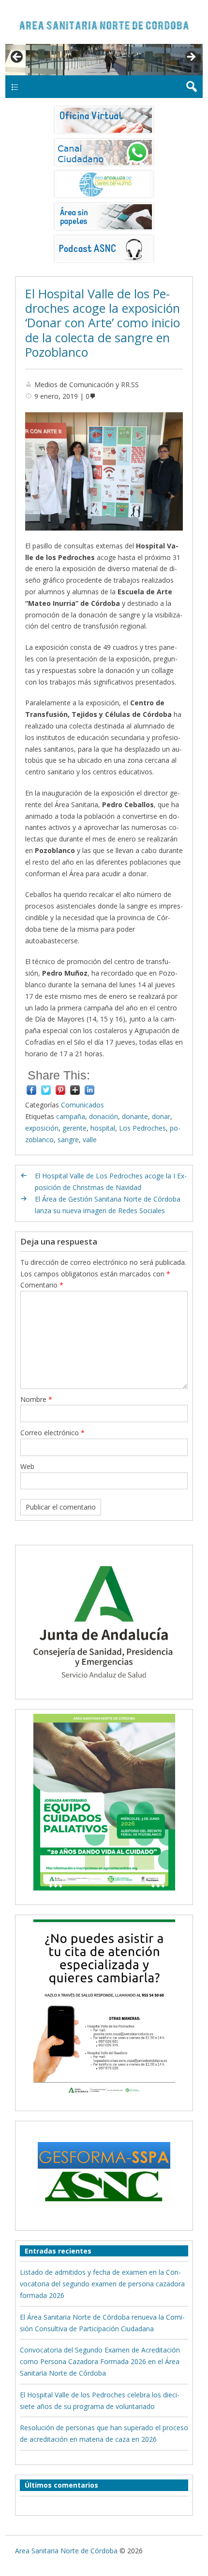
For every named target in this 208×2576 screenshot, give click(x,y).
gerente (74, 1128)
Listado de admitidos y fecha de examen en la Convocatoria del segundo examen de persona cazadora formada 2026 (102, 2284)
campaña (71, 1116)
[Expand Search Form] (191, 87)
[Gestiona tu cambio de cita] (104, 1802)
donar (161, 1116)
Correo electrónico (52, 1433)
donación (104, 1116)
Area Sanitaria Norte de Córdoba (66, 2551)
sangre (68, 1140)
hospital (103, 1128)
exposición (42, 1128)
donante (135, 1116)
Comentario (42, 1285)
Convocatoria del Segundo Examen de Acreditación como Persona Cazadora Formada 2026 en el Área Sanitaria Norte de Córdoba (100, 2361)
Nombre (36, 1399)
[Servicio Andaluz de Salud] (104, 1688)
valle (90, 1140)
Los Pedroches (142, 1128)
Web (27, 1466)
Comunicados (82, 1105)
